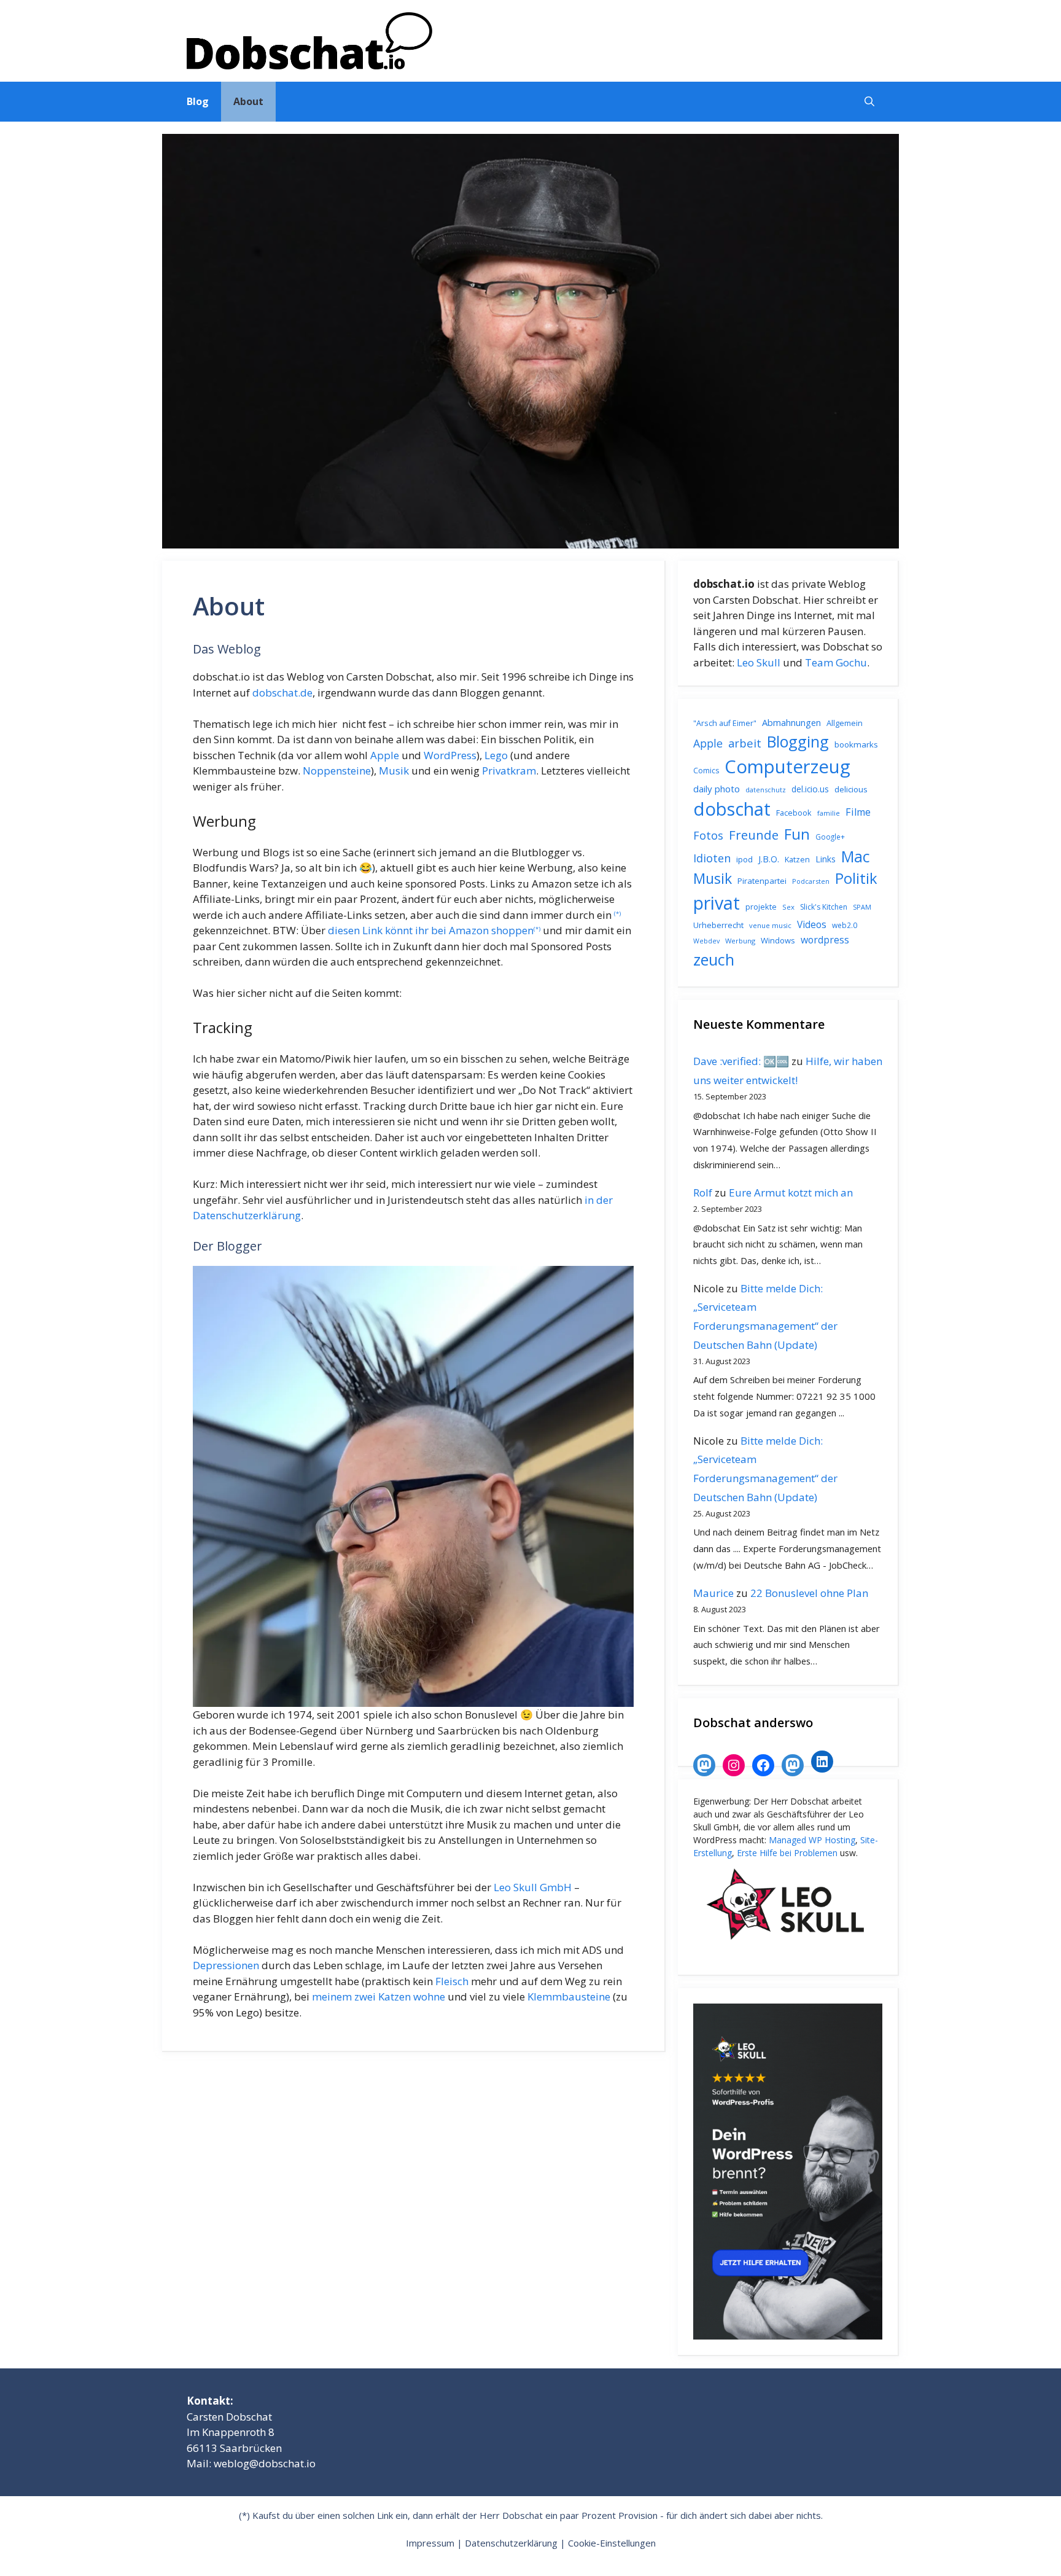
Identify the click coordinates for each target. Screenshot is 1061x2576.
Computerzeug (787, 767)
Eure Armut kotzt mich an (791, 1192)
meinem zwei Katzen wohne (379, 1996)
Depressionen (226, 1965)
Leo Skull (759, 662)
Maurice (713, 1593)
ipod (744, 859)
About (248, 101)
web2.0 (845, 925)
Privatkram (509, 771)
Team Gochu (836, 662)
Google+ (830, 837)
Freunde (754, 835)
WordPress (450, 755)
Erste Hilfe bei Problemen (787, 1853)
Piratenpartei (762, 881)
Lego (496, 755)
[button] (869, 102)
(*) (617, 914)
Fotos (708, 835)
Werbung (740, 941)
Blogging (798, 741)
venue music (770, 925)
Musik (394, 771)
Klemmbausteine (569, 1996)
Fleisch (452, 1981)
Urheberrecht (718, 925)
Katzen (797, 859)
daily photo (717, 789)
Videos (812, 924)
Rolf (703, 1192)
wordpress (825, 940)
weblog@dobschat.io (265, 2463)
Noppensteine (337, 771)
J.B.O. (769, 859)
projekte (761, 907)
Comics (706, 771)
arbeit (745, 743)
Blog (198, 101)
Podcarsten (811, 881)
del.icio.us (810, 789)
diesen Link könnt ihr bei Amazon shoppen (431, 930)
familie (829, 813)
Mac (856, 857)
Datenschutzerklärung (511, 2543)
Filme (858, 812)
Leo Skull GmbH (533, 1887)
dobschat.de (282, 693)
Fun (797, 834)
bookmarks (856, 744)
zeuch (714, 959)
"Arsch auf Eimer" (725, 723)
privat (717, 903)
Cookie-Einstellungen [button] (612, 2543)
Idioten (712, 858)
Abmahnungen (791, 722)
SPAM (862, 907)
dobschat (732, 809)
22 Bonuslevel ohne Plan (809, 1593)
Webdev (706, 941)
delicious (851, 789)
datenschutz (766, 790)
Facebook (794, 813)
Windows (778, 940)
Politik (856, 878)
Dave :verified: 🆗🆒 (741, 1061)
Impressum (430, 2543)
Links (826, 859)
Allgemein (845, 723)
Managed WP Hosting (812, 1840)
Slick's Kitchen (824, 907)
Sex (788, 907)
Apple (385, 755)
